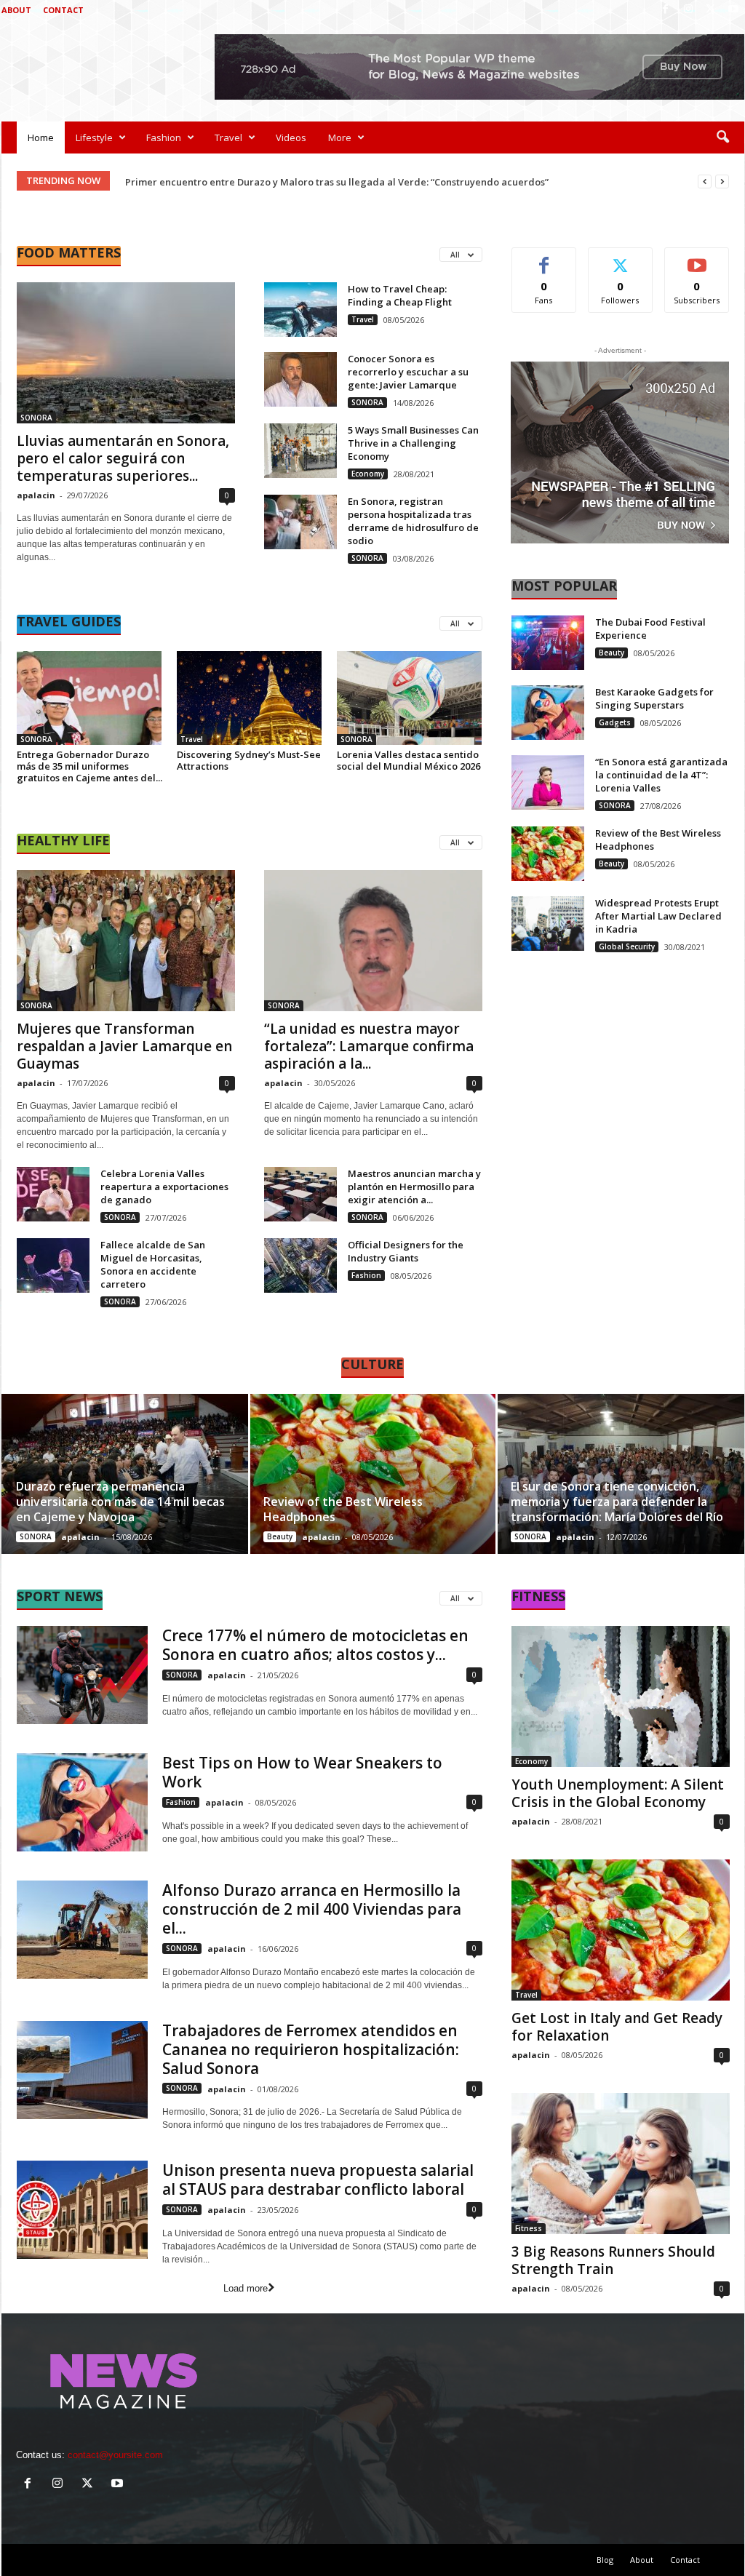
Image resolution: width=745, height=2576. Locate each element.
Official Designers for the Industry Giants (406, 1251)
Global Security (627, 946)
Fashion (164, 137)
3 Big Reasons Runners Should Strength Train (613, 2260)
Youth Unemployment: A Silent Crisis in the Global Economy (618, 1793)
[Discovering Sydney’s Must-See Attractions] (250, 698)
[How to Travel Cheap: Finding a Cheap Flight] (300, 310)
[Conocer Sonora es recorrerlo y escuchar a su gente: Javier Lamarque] (300, 379)
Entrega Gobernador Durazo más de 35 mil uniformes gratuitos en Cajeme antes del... (89, 766)
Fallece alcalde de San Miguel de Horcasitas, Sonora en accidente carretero (153, 1264)
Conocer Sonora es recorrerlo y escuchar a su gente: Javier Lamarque (408, 372)
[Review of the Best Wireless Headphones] (548, 854)
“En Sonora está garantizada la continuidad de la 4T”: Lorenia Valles (661, 775)
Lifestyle (94, 137)
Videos (291, 137)
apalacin (36, 495)
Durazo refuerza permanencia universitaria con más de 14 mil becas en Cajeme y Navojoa (120, 1502)
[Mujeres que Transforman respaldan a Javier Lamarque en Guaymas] (126, 941)
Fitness (529, 2228)
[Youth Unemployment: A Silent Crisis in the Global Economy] (621, 1696)
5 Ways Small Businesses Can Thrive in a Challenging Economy (413, 443)
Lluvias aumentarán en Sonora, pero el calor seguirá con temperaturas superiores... (123, 458)
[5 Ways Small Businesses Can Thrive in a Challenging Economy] (300, 451)
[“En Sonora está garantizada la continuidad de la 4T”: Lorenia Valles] (548, 782)
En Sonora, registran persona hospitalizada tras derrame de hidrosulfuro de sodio (413, 521)
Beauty (611, 653)
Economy (368, 474)
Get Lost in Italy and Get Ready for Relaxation (617, 2027)
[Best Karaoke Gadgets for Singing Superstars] (548, 713)
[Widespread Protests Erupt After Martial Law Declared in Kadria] (548, 924)
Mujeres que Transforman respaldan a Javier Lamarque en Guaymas (124, 1046)
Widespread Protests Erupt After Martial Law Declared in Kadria (658, 916)
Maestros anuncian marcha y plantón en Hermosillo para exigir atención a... (414, 1187)
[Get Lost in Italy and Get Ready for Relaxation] (621, 1930)
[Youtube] (733, 10)
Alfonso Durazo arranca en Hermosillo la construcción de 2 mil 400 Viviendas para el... (312, 1909)
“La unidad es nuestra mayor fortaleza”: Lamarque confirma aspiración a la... (369, 1046)
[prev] (705, 182)
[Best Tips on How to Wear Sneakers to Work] (82, 1802)
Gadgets (615, 722)
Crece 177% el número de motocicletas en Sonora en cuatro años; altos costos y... (315, 1645)
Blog (605, 2560)
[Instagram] (688, 10)
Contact (63, 10)
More (340, 137)
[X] (711, 10)
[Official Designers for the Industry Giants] (300, 1265)
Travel (228, 137)
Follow (620, 259)
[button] (722, 137)
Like (544, 259)
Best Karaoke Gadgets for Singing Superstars (654, 698)
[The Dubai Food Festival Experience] (548, 643)
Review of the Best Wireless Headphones (343, 1509)
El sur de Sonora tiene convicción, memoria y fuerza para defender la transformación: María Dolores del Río (617, 1502)
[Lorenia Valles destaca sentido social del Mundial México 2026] (410, 698)
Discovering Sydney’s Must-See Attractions (249, 760)
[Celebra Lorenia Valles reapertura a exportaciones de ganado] (53, 1194)
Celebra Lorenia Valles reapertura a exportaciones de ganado (164, 1187)
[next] (722, 182)
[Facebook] (666, 10)
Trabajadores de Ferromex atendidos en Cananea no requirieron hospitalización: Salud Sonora (311, 2049)
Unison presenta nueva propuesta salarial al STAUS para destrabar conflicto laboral (318, 2180)
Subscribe (697, 259)
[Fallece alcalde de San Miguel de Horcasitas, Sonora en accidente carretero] (53, 1265)
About (16, 10)
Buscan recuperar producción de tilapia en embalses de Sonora (272, 182)
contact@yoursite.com (115, 2455)
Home (41, 137)
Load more (246, 2288)
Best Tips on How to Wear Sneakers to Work (302, 1772)
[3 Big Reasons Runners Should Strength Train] (621, 2164)
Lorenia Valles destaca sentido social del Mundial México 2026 (409, 760)
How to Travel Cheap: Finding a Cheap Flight (400, 295)
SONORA (36, 418)
